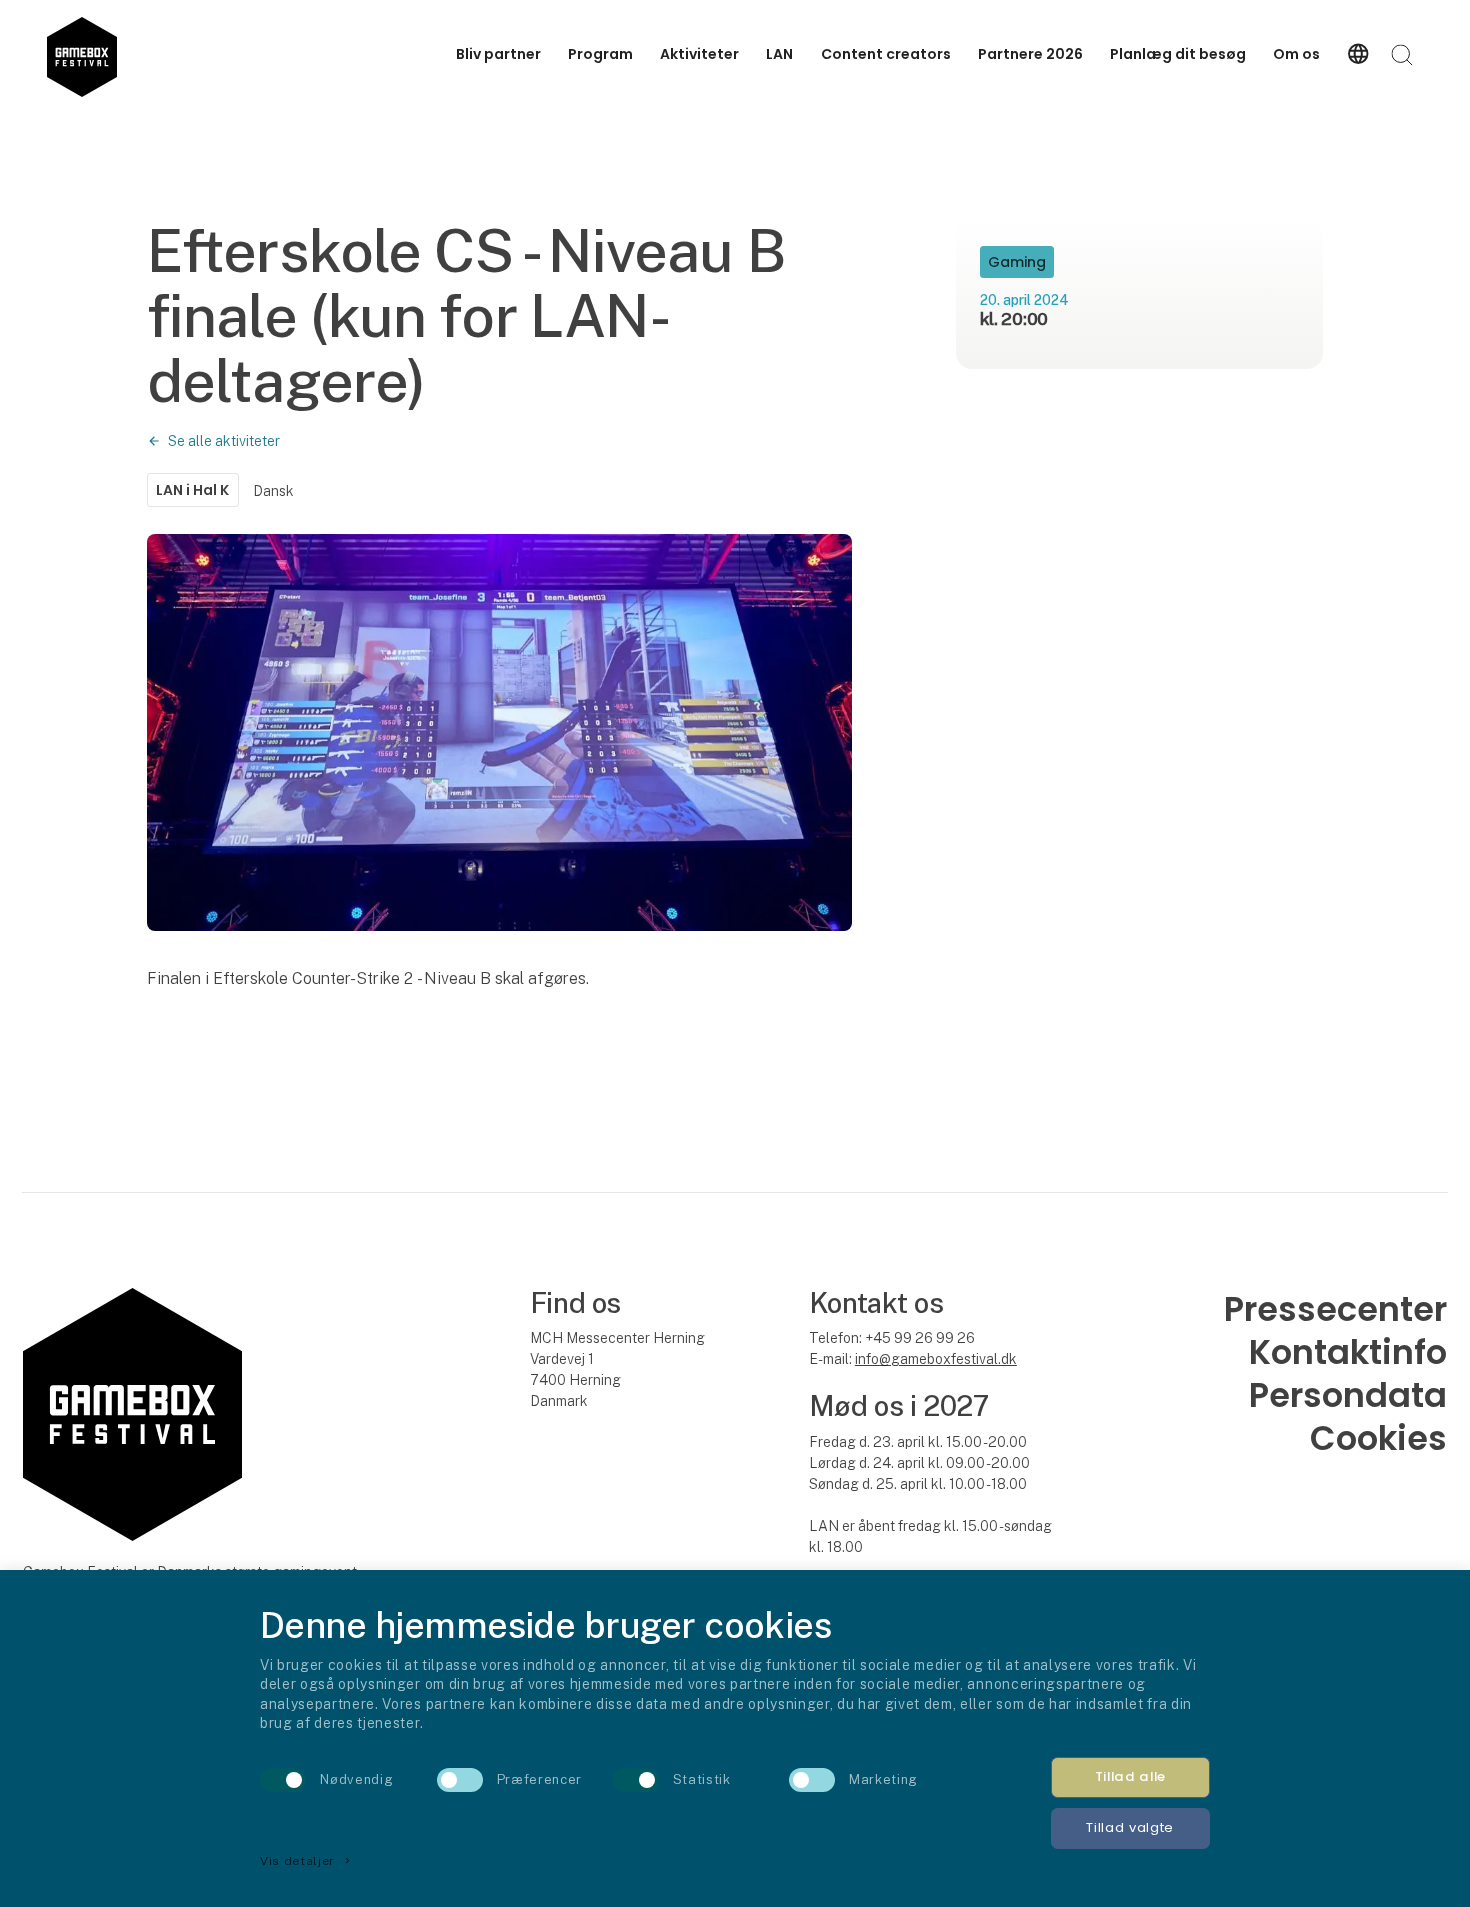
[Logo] (81, 54)
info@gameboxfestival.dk (936, 1359)
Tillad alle (1130, 1776)
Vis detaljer (306, 1861)
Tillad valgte (1130, 1827)
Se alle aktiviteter (224, 441)
